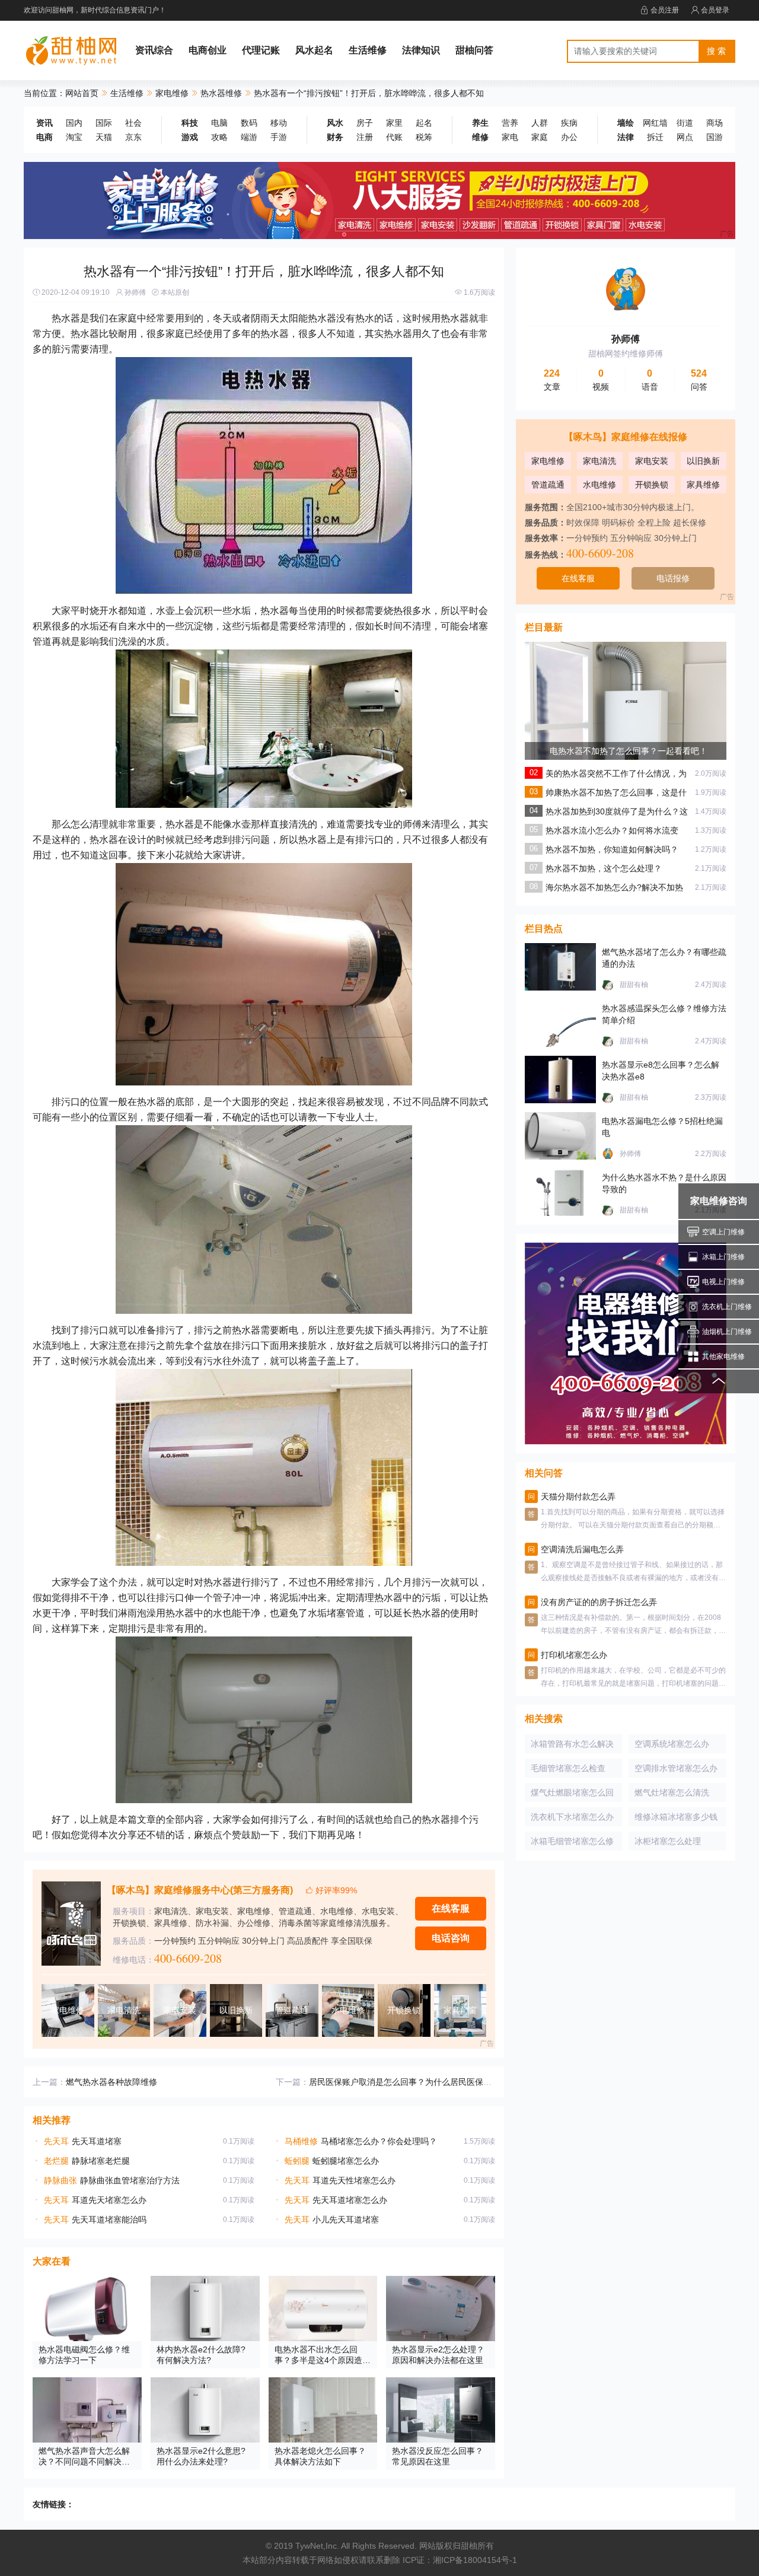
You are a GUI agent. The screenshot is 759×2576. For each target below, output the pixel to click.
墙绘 (626, 123)
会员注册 (665, 10)
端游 (249, 137)
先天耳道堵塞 (83, 2141)
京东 (133, 137)
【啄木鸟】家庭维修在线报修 (626, 437)
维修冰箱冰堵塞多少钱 (676, 1817)
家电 (510, 137)
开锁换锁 (652, 485)
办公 (569, 137)
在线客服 (451, 1908)
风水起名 (314, 50)
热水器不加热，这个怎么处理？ (604, 868)
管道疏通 (548, 485)
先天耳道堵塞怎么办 (336, 2200)
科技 (190, 123)
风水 (335, 123)
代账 (394, 137)
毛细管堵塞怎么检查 (568, 1768)
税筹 (424, 137)
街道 (685, 123)
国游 (715, 137)
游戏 (190, 137)
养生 (480, 123)
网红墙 (655, 123)
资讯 (44, 123)
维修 (480, 137)
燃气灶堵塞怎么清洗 (672, 1792)
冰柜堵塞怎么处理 (668, 1841)
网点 (685, 137)
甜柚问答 (474, 50)
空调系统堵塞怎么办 (672, 1744)
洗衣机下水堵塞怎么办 (572, 1817)
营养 (510, 123)
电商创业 (208, 50)
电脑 (219, 123)
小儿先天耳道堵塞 (332, 2220)
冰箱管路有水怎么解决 (572, 1744)
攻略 (219, 137)
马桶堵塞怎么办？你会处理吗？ (361, 2141)
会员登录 (715, 10)
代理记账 (261, 50)
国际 (104, 123)
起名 (424, 123)
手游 (279, 137)
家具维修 (703, 485)
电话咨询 (451, 1938)
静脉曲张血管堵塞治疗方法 (112, 2180)
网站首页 (82, 93)
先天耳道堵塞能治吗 (95, 2220)
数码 (249, 123)
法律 (626, 137)
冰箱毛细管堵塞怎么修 (572, 1841)
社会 (133, 123)
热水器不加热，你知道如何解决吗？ (612, 849)
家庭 (540, 137)
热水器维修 (221, 93)
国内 (74, 123)
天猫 (104, 137)
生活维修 (368, 50)
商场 (715, 123)
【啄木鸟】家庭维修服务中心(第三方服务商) (200, 1890)
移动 (279, 123)
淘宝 (74, 137)
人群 (540, 123)
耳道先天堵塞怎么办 (95, 2200)
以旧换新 (703, 461)
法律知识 (421, 50)
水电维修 (599, 485)
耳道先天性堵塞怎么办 (340, 2180)
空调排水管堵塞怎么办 (676, 1768)
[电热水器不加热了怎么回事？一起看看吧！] (626, 742)
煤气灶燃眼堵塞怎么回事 (572, 1795)
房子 (365, 123)
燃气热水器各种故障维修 (111, 2082)
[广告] (379, 200)
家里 (394, 123)
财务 (335, 137)
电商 (44, 137)
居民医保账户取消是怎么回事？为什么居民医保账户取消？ (417, 2082)
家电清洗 (599, 461)
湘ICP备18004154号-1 (475, 2560)
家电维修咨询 (719, 1201)
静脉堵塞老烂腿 (87, 2161)
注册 (365, 137)
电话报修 (673, 578)
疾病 (569, 123)
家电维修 (172, 93)
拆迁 (655, 137)
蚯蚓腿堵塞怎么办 (332, 2161)
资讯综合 (154, 50)
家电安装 (652, 461)
